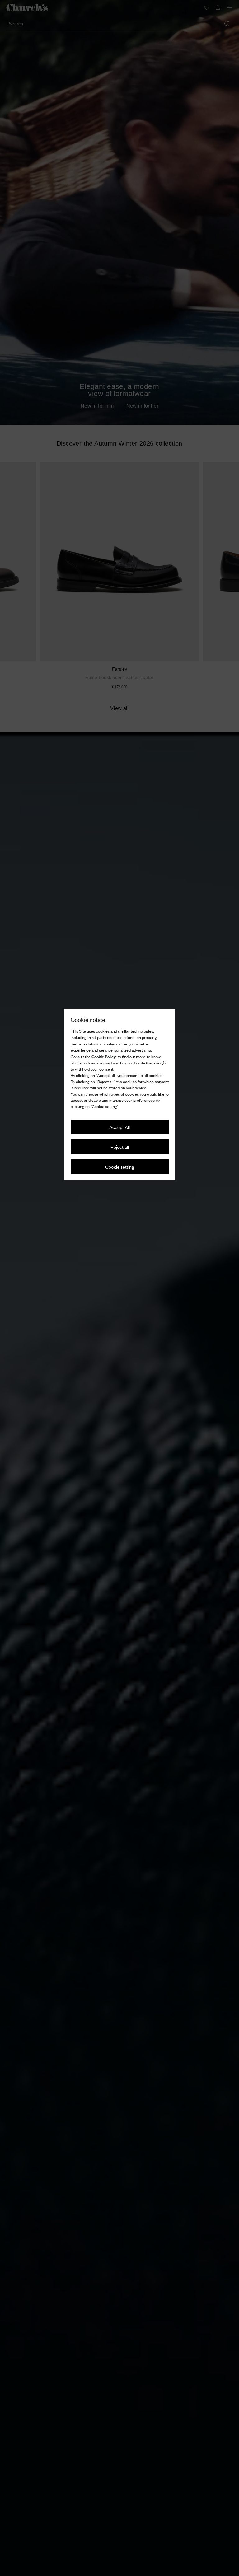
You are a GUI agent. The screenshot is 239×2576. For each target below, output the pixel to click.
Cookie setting (120, 1167)
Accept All (119, 1127)
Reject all (120, 1147)
